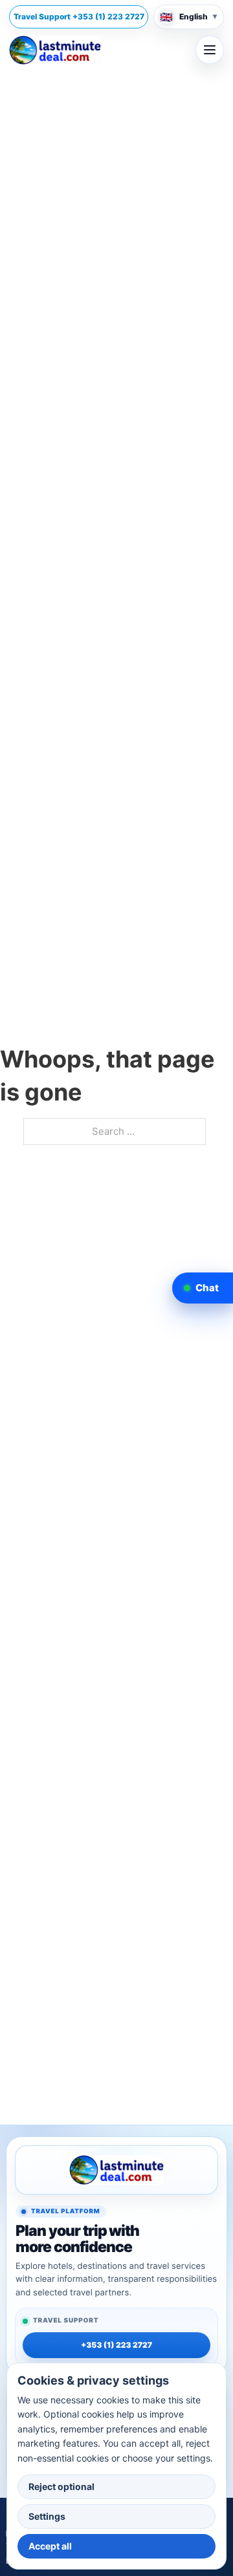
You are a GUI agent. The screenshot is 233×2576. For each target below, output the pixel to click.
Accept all (50, 2546)
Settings (47, 2516)
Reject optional (61, 2486)
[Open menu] (210, 50)
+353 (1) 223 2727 (116, 2345)
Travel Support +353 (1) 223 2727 (79, 16)
